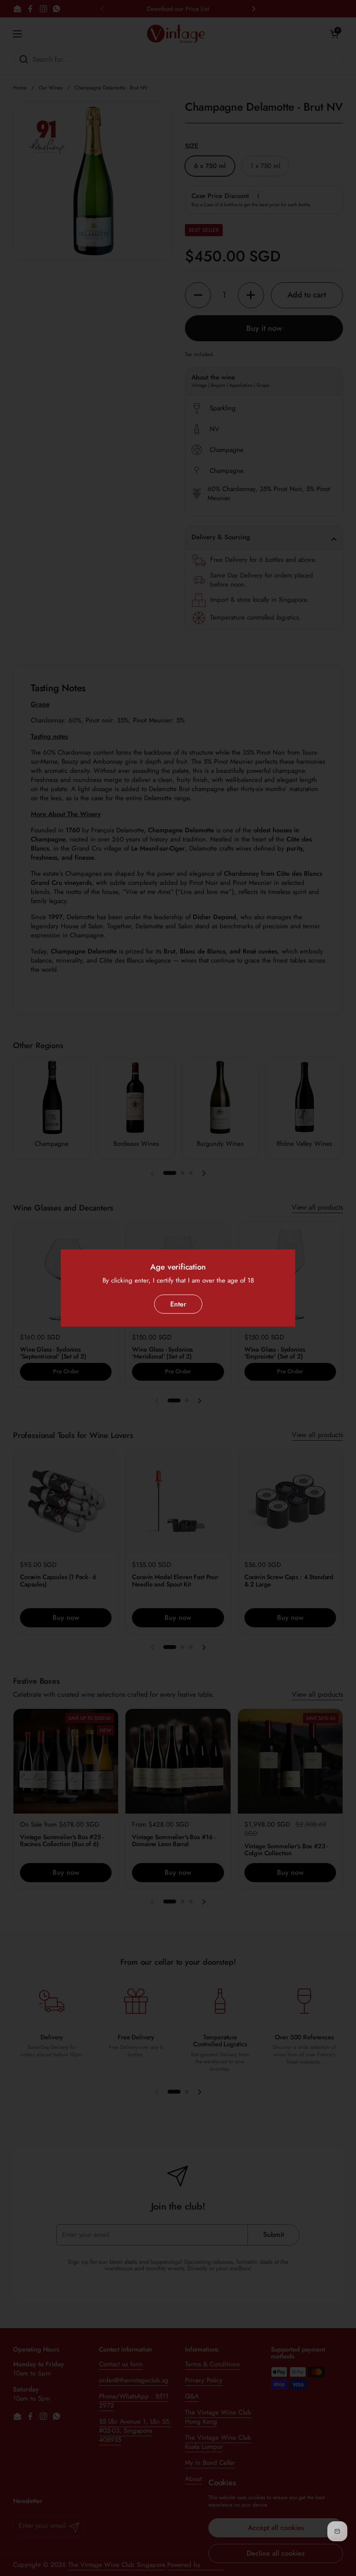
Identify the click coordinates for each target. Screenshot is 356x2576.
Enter (178, 1304)
